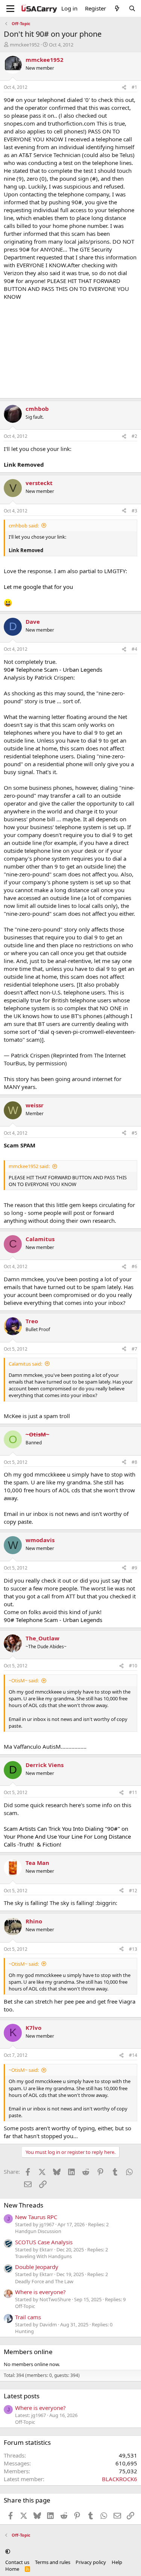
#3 (134, 511)
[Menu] (10, 9)
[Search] (132, 8)
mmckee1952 (25, 45)
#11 (133, 1792)
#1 (134, 87)
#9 (134, 1568)
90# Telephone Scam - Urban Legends (53, 669)
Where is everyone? (40, 2292)
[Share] (124, 88)
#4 (134, 649)
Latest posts (22, 2396)
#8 (134, 1462)
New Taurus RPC (36, 2217)
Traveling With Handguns (43, 2256)
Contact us (17, 2562)
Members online (28, 2352)
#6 (134, 1266)
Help (117, 2562)
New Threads (23, 2205)
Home (12, 2569)
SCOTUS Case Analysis (44, 2242)
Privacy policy (91, 2562)
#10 (133, 1666)
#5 (134, 1133)
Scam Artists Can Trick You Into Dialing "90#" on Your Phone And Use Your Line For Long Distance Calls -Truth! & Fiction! (67, 1836)
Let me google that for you (38, 587)
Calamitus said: (25, 1364)
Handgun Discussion (38, 2231)
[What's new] (117, 8)
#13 (133, 1949)
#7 (134, 1349)
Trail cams (28, 2317)
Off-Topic (25, 2306)
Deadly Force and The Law (44, 2281)
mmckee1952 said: (29, 1166)
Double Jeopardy (37, 2267)
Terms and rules (53, 2562)
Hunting (24, 2331)
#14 (133, 2055)
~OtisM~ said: (24, 1680)
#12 (133, 1891)
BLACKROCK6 (120, 2479)
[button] (8, 2551)
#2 (134, 436)
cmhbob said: (24, 526)
